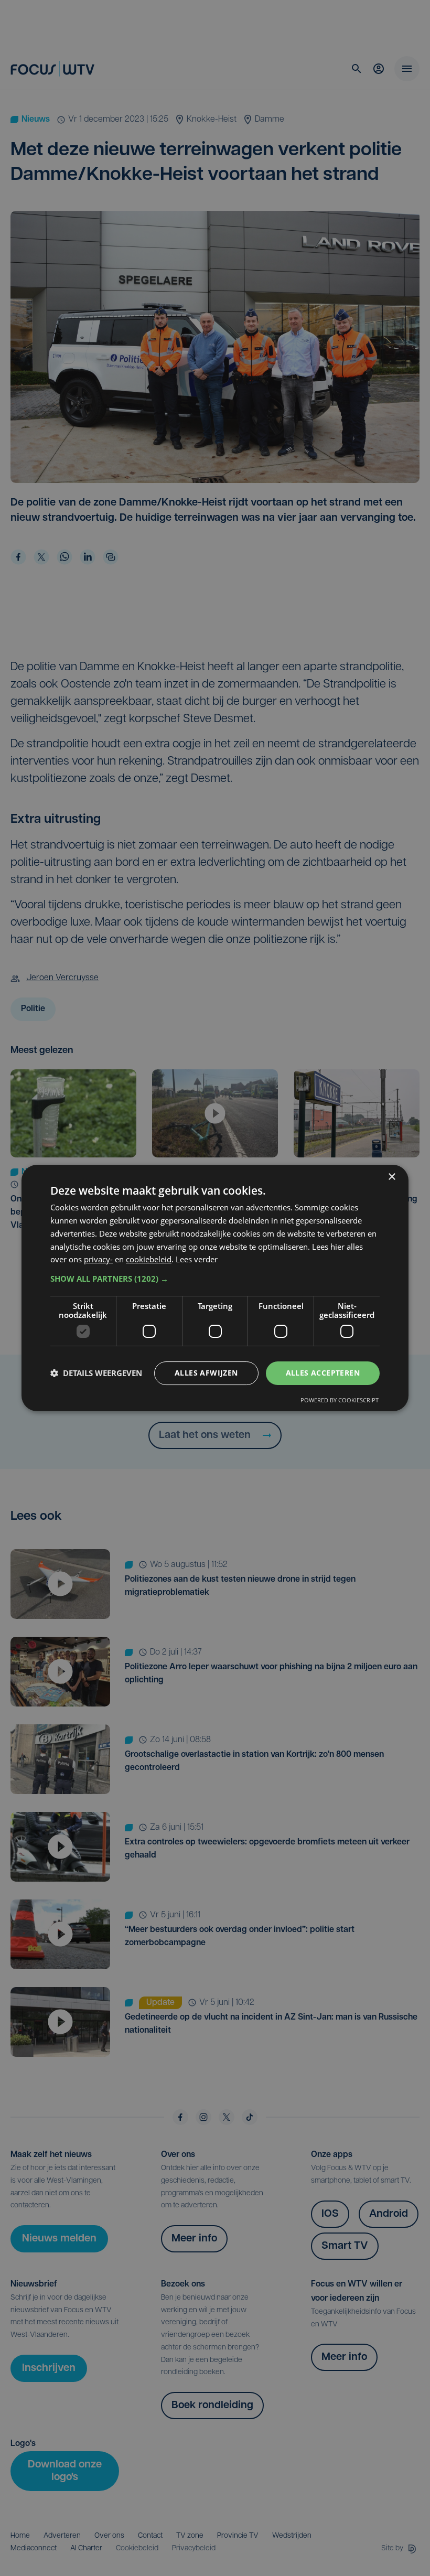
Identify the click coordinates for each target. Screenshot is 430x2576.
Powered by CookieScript (340, 1400)
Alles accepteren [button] (323, 1373)
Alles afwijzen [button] (206, 1373)
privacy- (98, 1259)
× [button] (391, 1177)
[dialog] (215, 1288)
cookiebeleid (149, 1259)
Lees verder (197, 1259)
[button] (215, 1279)
